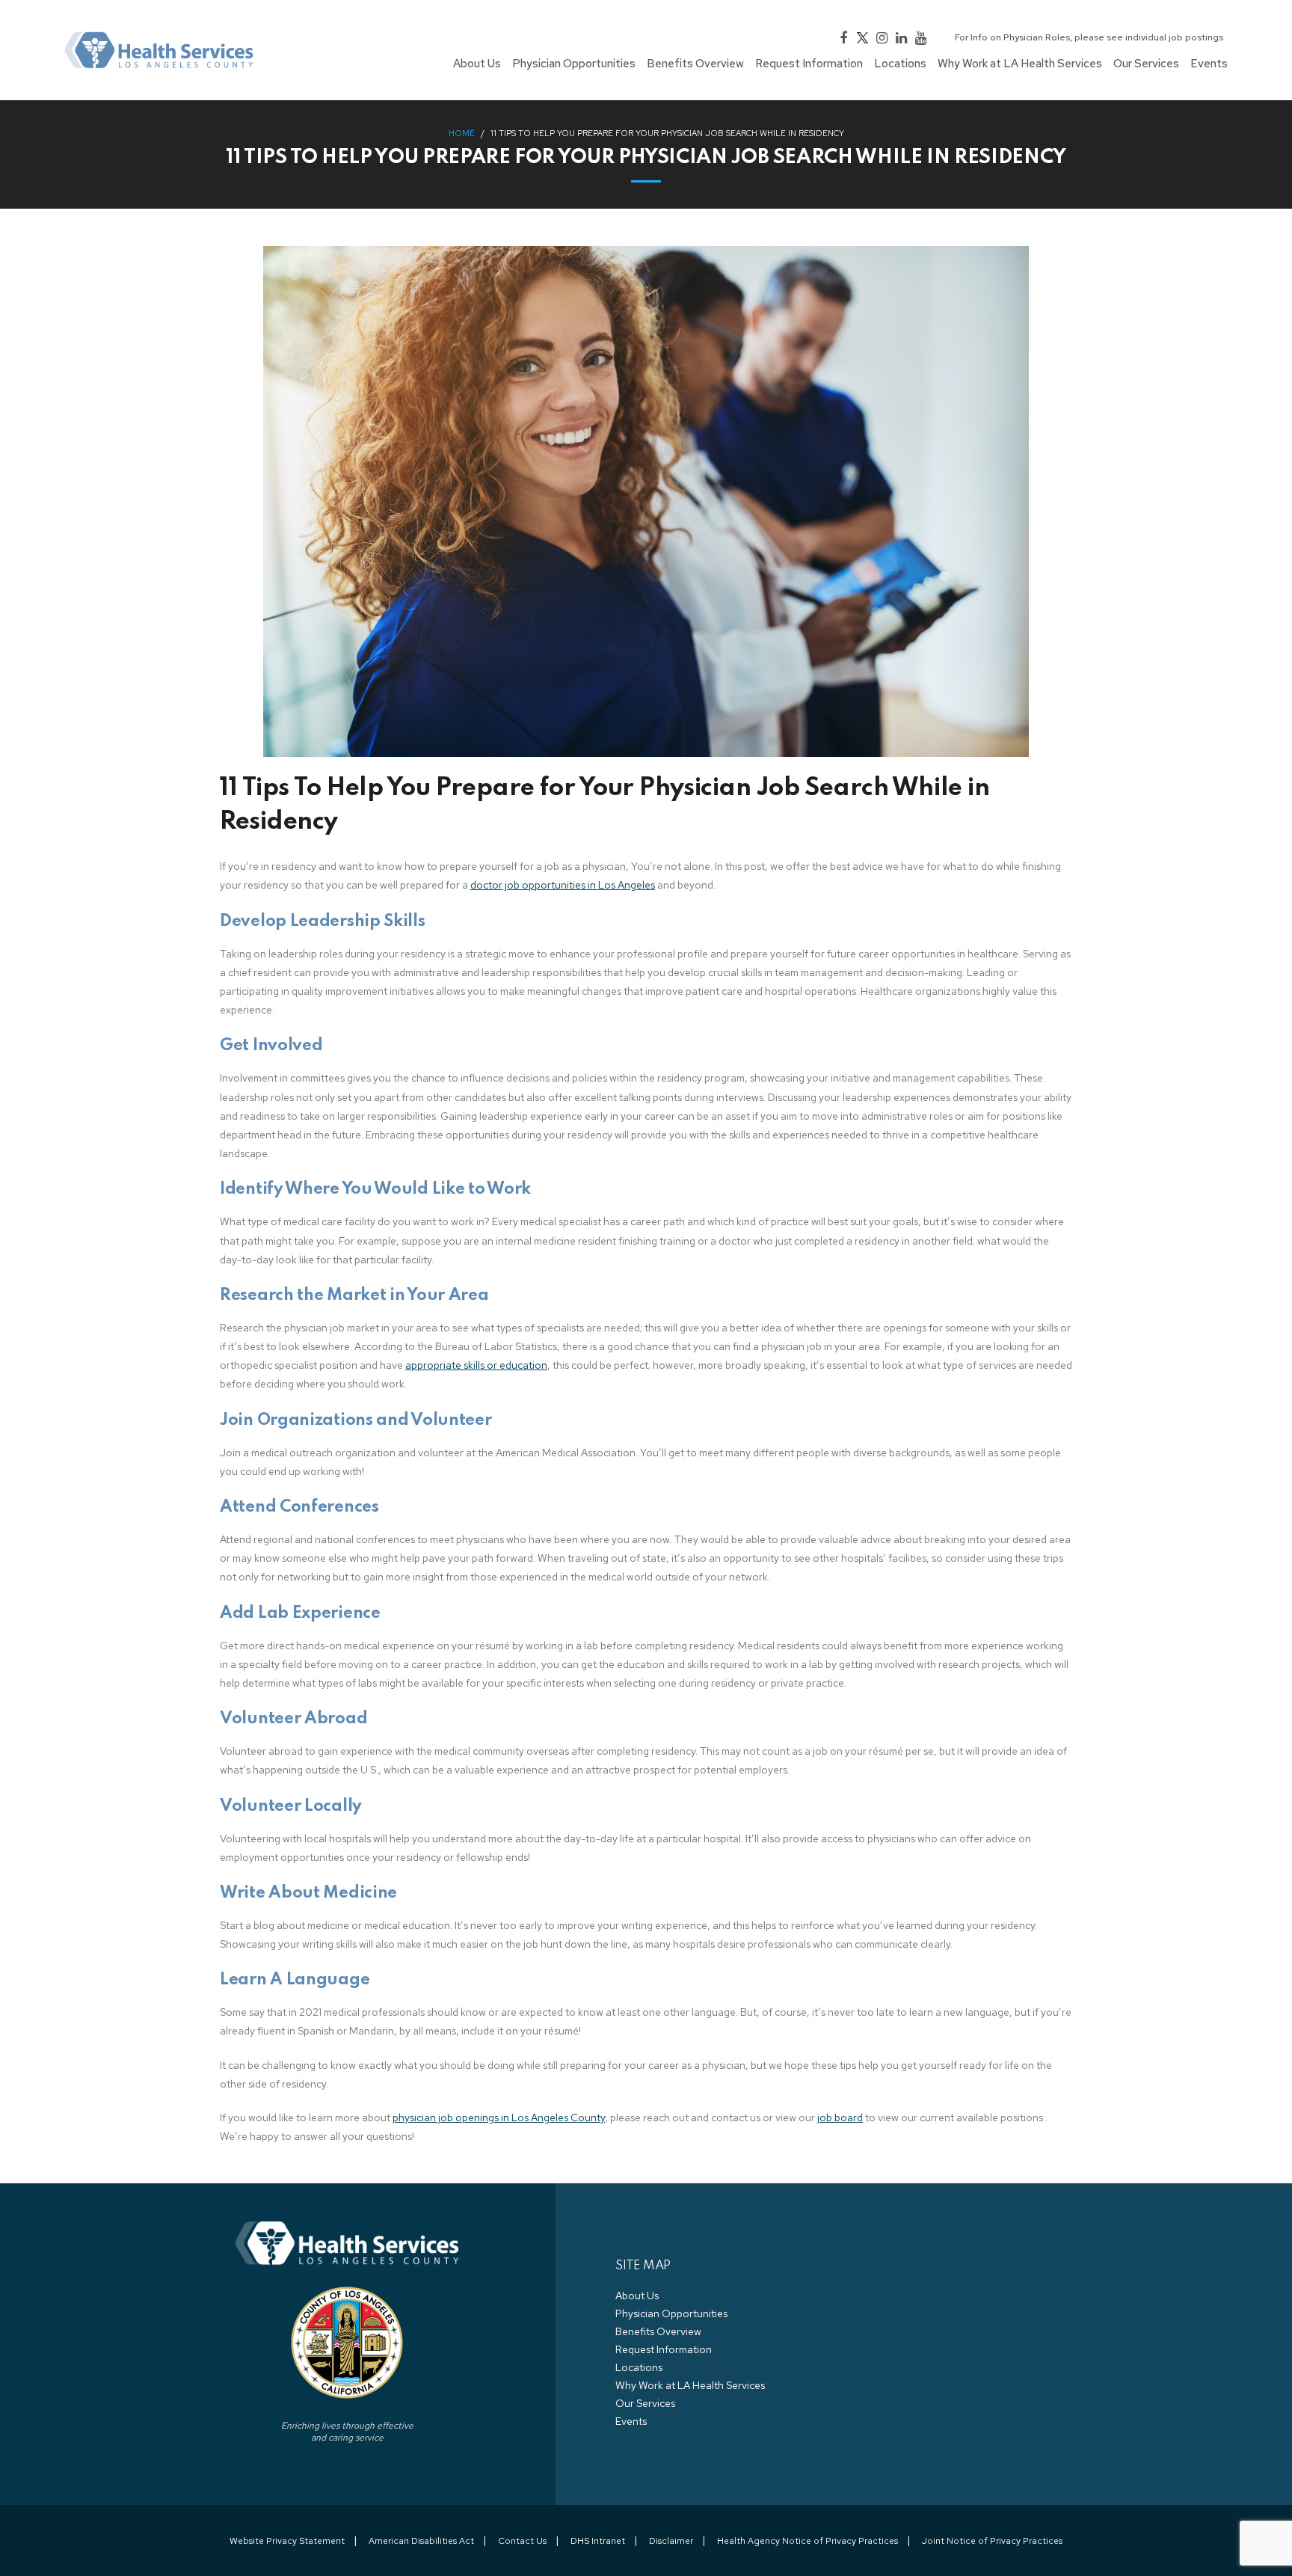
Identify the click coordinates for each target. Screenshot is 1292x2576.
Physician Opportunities (671, 2313)
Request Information (664, 2349)
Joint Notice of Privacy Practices (992, 2541)
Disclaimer (671, 2541)
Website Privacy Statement (287, 2541)
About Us (637, 2296)
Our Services (645, 2403)
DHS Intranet (598, 2541)
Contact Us (522, 2541)
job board (840, 2117)
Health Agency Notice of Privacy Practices (807, 2541)
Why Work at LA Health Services (690, 2385)
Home (462, 133)
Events (631, 2421)
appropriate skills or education (476, 1365)
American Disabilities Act (421, 2541)
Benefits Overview (658, 2331)
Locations (639, 2367)
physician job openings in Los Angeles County (499, 2117)
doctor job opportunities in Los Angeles (563, 885)
